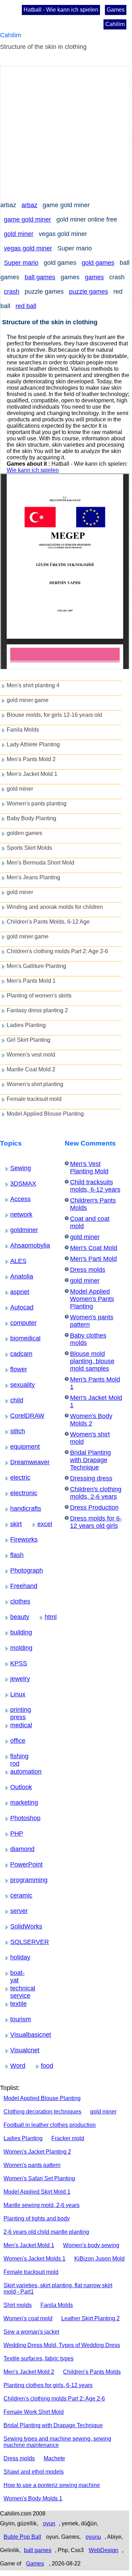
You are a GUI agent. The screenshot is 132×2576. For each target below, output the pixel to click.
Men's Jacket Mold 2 (29, 2372)
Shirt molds (18, 2305)
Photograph (17, 1570)
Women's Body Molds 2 (91, 1420)
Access (15, 1199)
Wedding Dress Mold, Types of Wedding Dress (62, 2345)
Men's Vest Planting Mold (89, 1168)
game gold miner (27, 219)
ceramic (16, 1895)
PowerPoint (17, 1864)
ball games (40, 277)
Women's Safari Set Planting (39, 2178)
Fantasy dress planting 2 (37, 1010)
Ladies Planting (26, 1025)
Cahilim (115, 24)
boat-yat (16, 1973)
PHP (14, 1834)
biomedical (17, 1338)
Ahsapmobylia (18, 1245)
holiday (15, 1957)
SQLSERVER (18, 1942)
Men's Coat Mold (94, 1248)
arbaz (29, 205)
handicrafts (17, 1509)
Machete (54, 2458)
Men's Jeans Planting (33, 877)
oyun (49, 2523)
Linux (15, 1694)
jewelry (15, 1679)
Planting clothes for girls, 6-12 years (48, 2385)
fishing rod (17, 1756)
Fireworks (17, 1539)
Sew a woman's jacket (31, 2332)
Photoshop (17, 1818)
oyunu (93, 2537)
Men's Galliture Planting (36, 966)
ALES (15, 1261)
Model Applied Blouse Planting (45, 1114)
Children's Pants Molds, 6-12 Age (48, 922)
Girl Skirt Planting (29, 1040)
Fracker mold (68, 2138)
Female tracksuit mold (34, 1099)
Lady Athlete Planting (33, 744)
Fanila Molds (23, 730)
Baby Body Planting (32, 818)
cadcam (16, 1354)
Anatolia (16, 1276)
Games (116, 10)
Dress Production (94, 1507)
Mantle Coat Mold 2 (31, 1069)
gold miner (19, 234)
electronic (16, 1493)
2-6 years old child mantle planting (46, 2232)
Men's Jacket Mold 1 (32, 774)
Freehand (16, 1586)
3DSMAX (16, 1184)
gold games (98, 263)
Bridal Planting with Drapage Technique (90, 1460)
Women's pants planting (37, 804)
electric (15, 1478)
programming (18, 1880)
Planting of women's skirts (39, 996)
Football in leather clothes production (50, 2125)
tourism (15, 2019)
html (49, 1617)
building (16, 1632)
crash (12, 292)
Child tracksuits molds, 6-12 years (95, 1186)
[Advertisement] (66, 132)
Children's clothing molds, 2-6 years (96, 1493)
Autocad (16, 1307)
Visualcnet (17, 2050)
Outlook (16, 1787)
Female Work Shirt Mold (34, 2412)
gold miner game (28, 700)
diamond (16, 1849)
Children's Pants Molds (92, 2372)
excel (42, 1524)
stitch (15, 1431)
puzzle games (89, 292)
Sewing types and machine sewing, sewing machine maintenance (57, 2442)
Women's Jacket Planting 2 (37, 2152)
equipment (17, 1447)
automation (17, 1772)
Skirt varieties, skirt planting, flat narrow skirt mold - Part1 (58, 2288)
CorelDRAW (17, 1416)
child (14, 1400)
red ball (26, 306)
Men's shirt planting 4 (33, 685)
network (16, 1214)
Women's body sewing (91, 2245)
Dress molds (88, 1270)
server (15, 1911)
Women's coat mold (28, 2318)
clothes (15, 1601)
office (15, 1741)
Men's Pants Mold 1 (31, 981)
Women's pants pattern (32, 2165)
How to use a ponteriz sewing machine (52, 2485)
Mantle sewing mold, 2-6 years (42, 2205)
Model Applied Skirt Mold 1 (37, 2192)
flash (14, 1555)
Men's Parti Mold (93, 1259)
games (94, 277)
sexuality (16, 1385)
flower (15, 1369)
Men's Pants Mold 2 (31, 759)
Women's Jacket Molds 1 (34, 2259)
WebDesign (103, 2550)
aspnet (15, 1292)
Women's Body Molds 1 (33, 2498)
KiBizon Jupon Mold (99, 2259)
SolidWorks (17, 1926)
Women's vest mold (31, 1055)
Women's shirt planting (35, 1084)
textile (15, 2004)
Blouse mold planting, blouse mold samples (92, 1361)
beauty (15, 1617)
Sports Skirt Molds (29, 848)
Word (15, 2066)
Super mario (21, 263)
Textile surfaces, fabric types (39, 2358)
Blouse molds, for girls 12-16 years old (54, 715)
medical (16, 1725)
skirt (14, 1524)
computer (16, 1323)
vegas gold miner (28, 248)
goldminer (17, 1230)
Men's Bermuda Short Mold (40, 863)
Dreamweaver (18, 1462)
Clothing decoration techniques (42, 2112)
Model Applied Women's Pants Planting (92, 1299)
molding (16, 1648)
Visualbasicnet (18, 2035)
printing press (18, 1710)
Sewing (15, 1168)
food (45, 2066)
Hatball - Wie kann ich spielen (61, 10)
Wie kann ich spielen (33, 470)
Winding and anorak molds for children (55, 907)
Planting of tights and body (37, 2218)
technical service (19, 1989)
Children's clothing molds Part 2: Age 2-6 (57, 951)
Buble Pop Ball (22, 2537)
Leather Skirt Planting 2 (90, 2318)
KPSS (15, 1663)
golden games (24, 833)
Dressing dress (91, 1478)
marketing (17, 1803)
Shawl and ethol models (34, 2472)
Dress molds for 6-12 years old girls (96, 1522)
